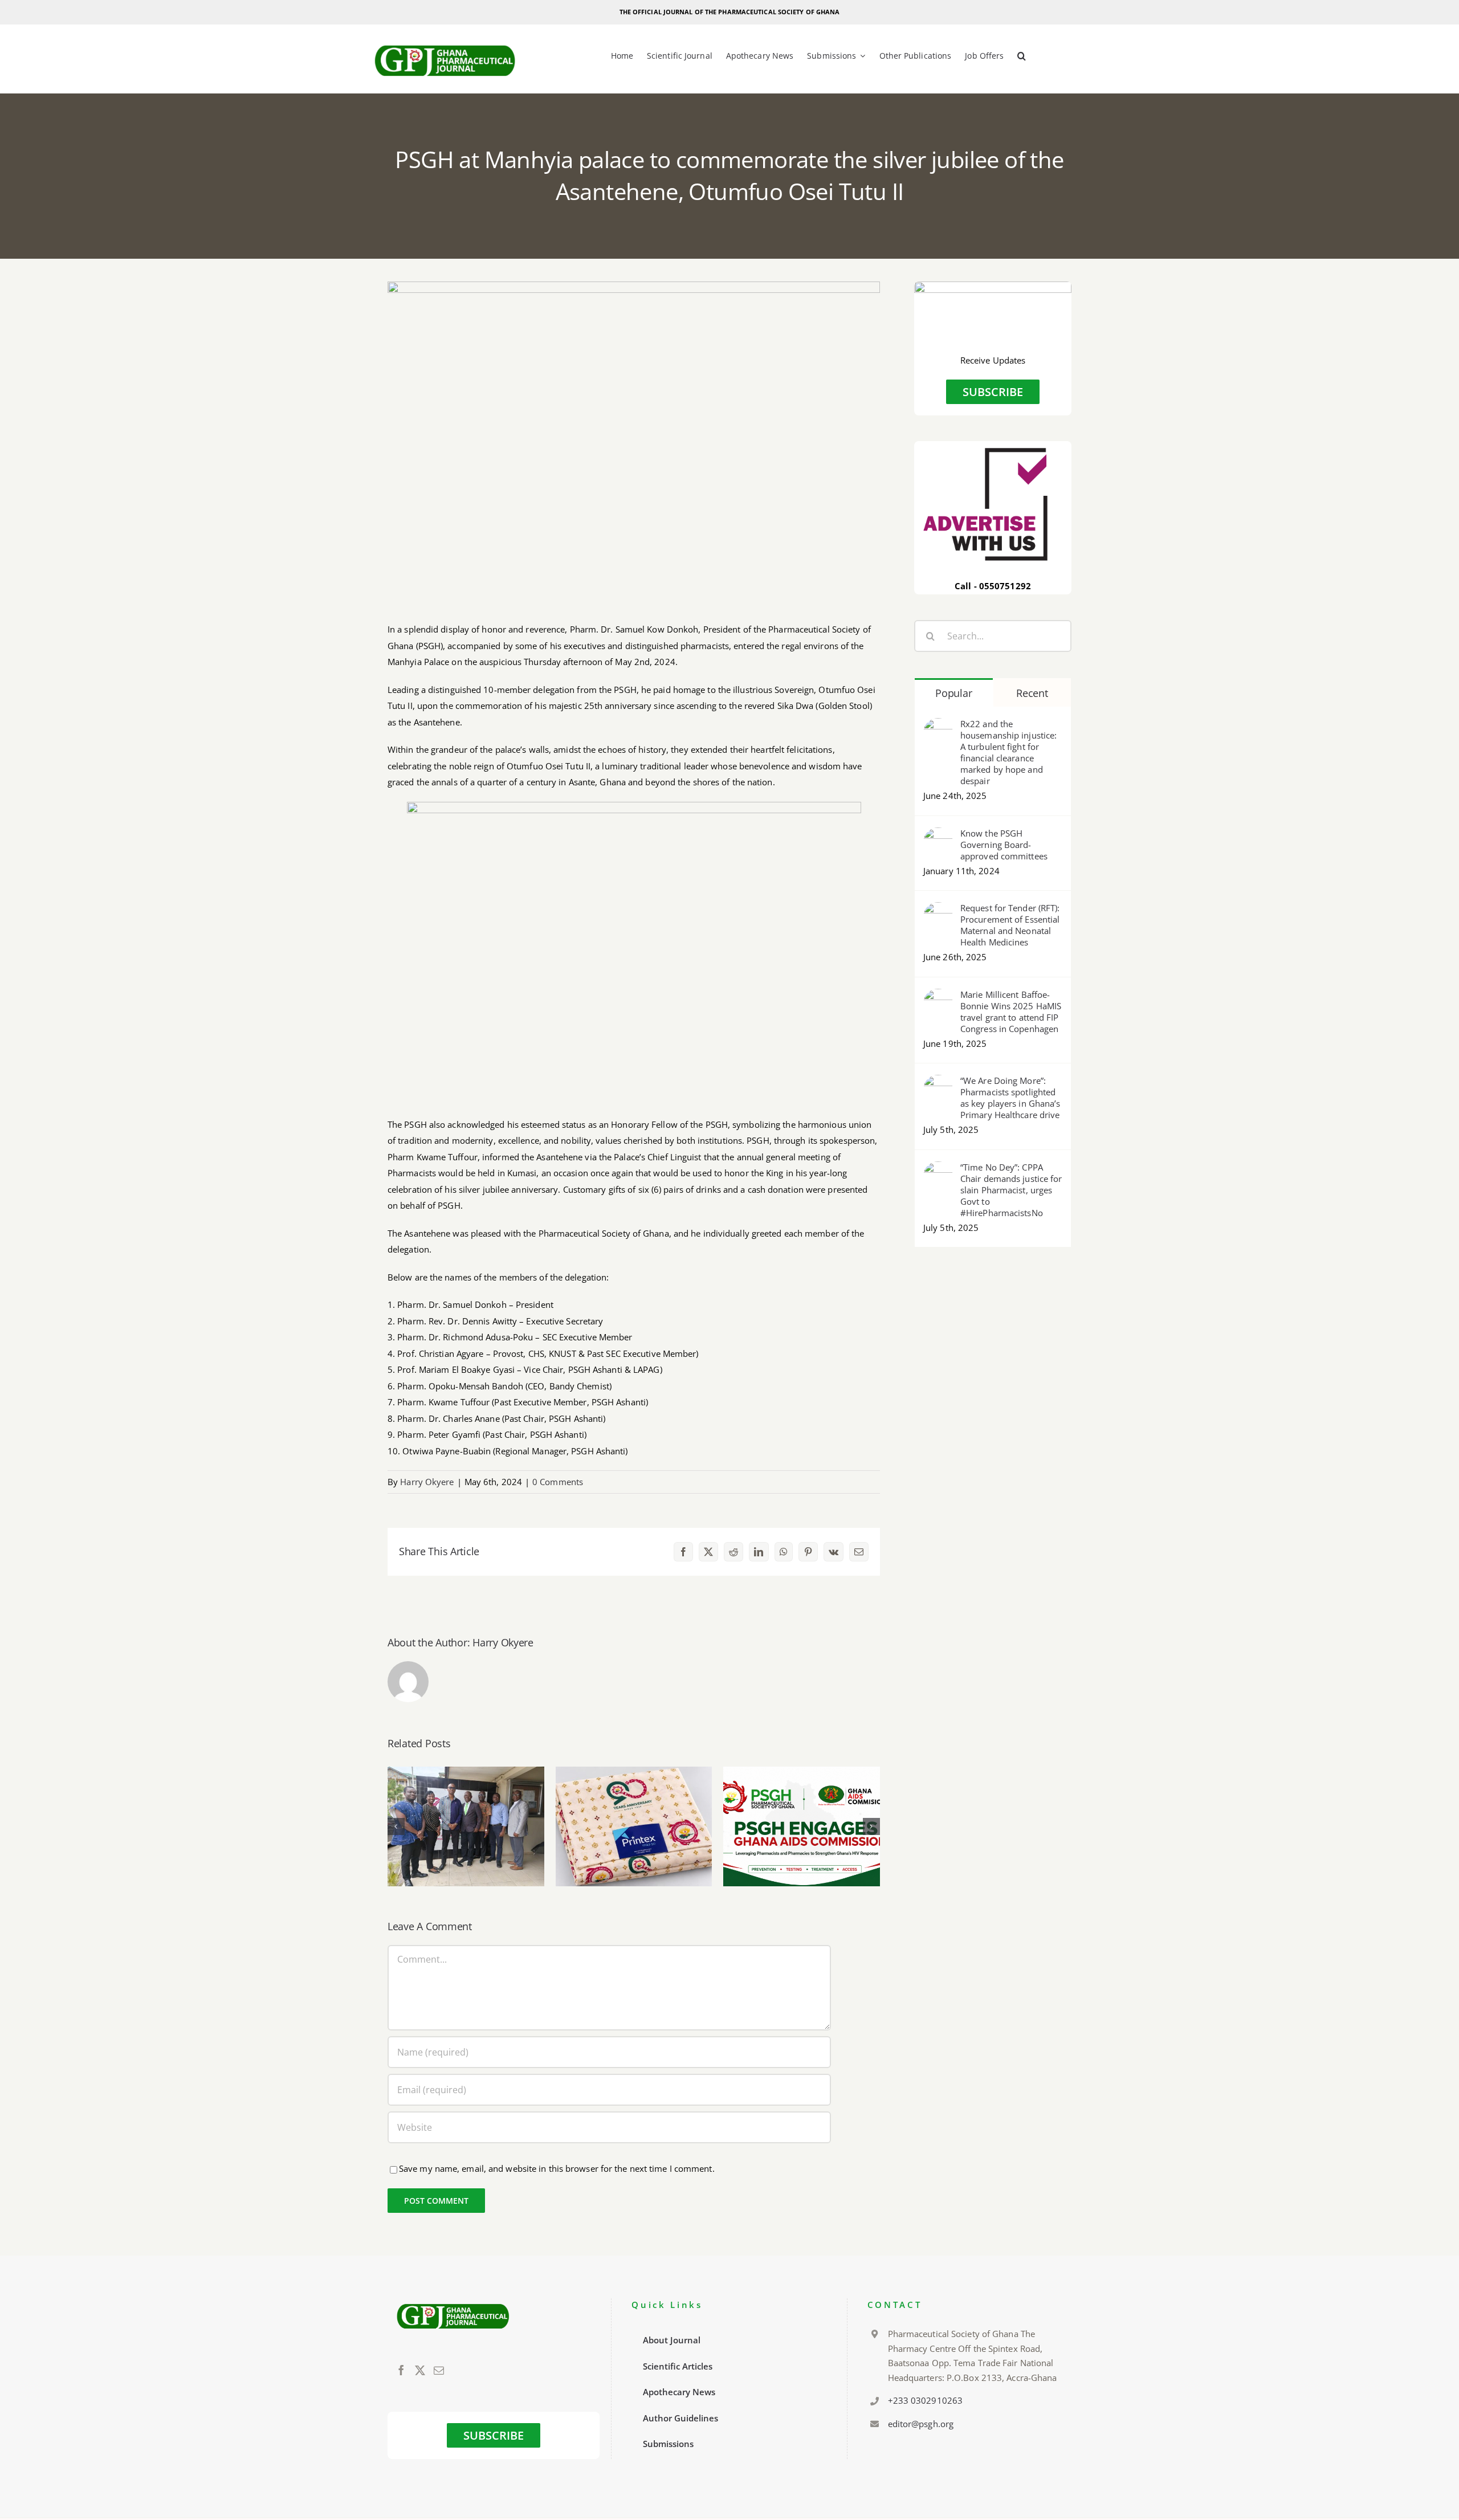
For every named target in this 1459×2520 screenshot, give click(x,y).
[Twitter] (420, 2370)
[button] (1022, 57)
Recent (1032, 693)
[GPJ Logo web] (445, 42)
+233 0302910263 (926, 2400)
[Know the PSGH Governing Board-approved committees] (938, 835)
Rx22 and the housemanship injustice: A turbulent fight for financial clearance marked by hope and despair (1008, 752)
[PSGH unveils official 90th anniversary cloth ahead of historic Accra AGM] (634, 1826)
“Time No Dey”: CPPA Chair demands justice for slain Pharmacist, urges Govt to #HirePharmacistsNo (1011, 1190)
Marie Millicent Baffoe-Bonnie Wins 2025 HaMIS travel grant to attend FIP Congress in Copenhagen (1011, 1012)
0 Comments (558, 1482)
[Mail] (439, 2370)
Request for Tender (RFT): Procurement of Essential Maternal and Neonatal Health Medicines (1010, 925)
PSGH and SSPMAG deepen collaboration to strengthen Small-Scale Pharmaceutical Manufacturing (466, 1794)
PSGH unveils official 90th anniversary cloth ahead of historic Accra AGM (634, 1802)
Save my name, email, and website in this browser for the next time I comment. (557, 2168)
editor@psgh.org (921, 2424)
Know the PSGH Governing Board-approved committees (1004, 845)
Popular (953, 693)
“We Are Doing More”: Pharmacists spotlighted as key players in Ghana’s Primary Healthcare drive (1010, 1098)
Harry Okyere (427, 1482)
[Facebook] (401, 2370)
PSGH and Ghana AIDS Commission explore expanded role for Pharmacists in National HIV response (802, 1787)
